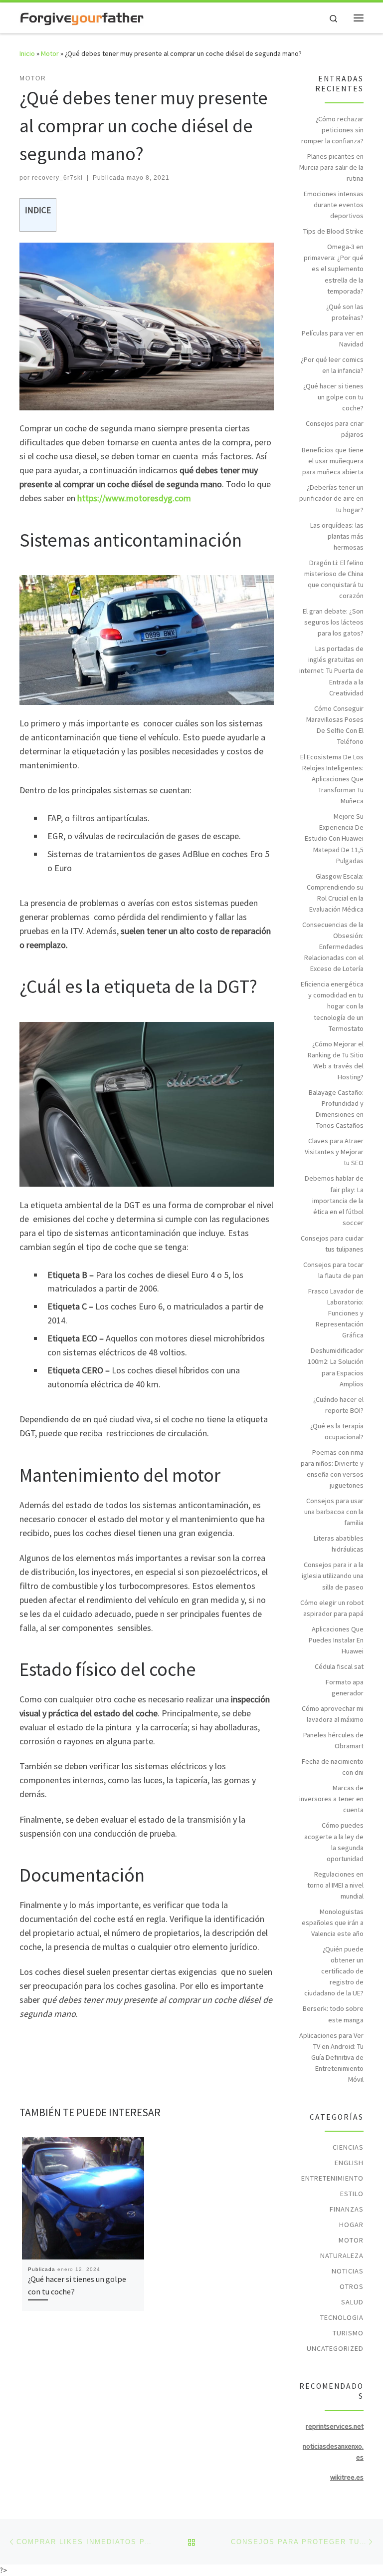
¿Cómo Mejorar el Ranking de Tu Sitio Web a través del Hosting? (336, 1060)
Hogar (351, 2225)
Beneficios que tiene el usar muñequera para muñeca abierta (333, 461)
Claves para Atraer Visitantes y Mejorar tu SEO (334, 1152)
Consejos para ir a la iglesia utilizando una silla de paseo (333, 1576)
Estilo (352, 2194)
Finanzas (347, 2209)
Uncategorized (335, 2348)
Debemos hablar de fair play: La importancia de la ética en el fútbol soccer (334, 1200)
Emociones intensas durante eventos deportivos (334, 205)
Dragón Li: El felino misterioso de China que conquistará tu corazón (334, 579)
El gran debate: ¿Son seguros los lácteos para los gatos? (333, 622)
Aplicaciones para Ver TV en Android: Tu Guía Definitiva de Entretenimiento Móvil (331, 2057)
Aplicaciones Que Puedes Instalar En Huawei (336, 1640)
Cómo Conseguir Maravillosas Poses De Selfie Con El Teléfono (335, 725)
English (349, 2163)
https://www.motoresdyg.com (134, 498)
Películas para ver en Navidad (333, 338)
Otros (352, 2286)
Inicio (27, 53)
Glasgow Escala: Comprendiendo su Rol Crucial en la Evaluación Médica (335, 893)
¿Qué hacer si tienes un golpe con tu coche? (333, 397)
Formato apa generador (345, 1687)
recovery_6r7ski (57, 178)
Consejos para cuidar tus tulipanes (332, 1244)
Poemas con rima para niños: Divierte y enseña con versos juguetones (332, 1469)
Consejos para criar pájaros (335, 429)
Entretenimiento (332, 2178)
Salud (352, 2302)
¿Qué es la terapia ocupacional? (337, 1431)
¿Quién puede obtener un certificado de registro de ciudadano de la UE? (334, 1971)
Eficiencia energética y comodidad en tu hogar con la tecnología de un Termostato (332, 1006)
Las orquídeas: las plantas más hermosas (337, 536)
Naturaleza (342, 2255)
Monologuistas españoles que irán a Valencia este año (333, 1923)
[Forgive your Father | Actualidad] (82, 17)
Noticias (348, 2271)
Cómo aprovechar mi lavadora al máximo (333, 1714)
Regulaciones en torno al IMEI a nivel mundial (335, 1885)
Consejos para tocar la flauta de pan (333, 1270)
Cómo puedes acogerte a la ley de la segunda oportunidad (334, 1842)
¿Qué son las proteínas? (345, 312)
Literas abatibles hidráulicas (339, 1544)
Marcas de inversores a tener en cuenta (331, 1799)
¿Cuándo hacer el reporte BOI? (338, 1405)
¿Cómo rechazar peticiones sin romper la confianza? (332, 130)
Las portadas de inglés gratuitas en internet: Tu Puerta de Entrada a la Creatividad (331, 670)
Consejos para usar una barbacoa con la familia (334, 1512)
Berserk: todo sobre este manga (333, 2014)
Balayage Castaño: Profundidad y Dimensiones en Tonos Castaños (336, 1109)
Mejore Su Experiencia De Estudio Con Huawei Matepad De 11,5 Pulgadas (334, 838)
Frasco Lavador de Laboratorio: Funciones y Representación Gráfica (336, 1313)
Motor (50, 53)
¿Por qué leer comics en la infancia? (332, 365)
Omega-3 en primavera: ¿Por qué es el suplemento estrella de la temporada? (334, 269)
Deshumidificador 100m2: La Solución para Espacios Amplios (336, 1367)
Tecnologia (342, 2317)
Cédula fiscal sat (339, 1666)
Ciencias (348, 2147)
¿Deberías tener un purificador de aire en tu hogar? (331, 498)
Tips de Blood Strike (333, 231)
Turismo (348, 2333)
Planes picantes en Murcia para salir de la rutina (331, 167)
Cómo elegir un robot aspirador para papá (332, 1608)
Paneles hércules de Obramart (333, 1740)
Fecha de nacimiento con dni (333, 1767)
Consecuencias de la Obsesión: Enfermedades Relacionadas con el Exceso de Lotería (333, 947)
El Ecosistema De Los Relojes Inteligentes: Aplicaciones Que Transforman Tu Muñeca (332, 779)
